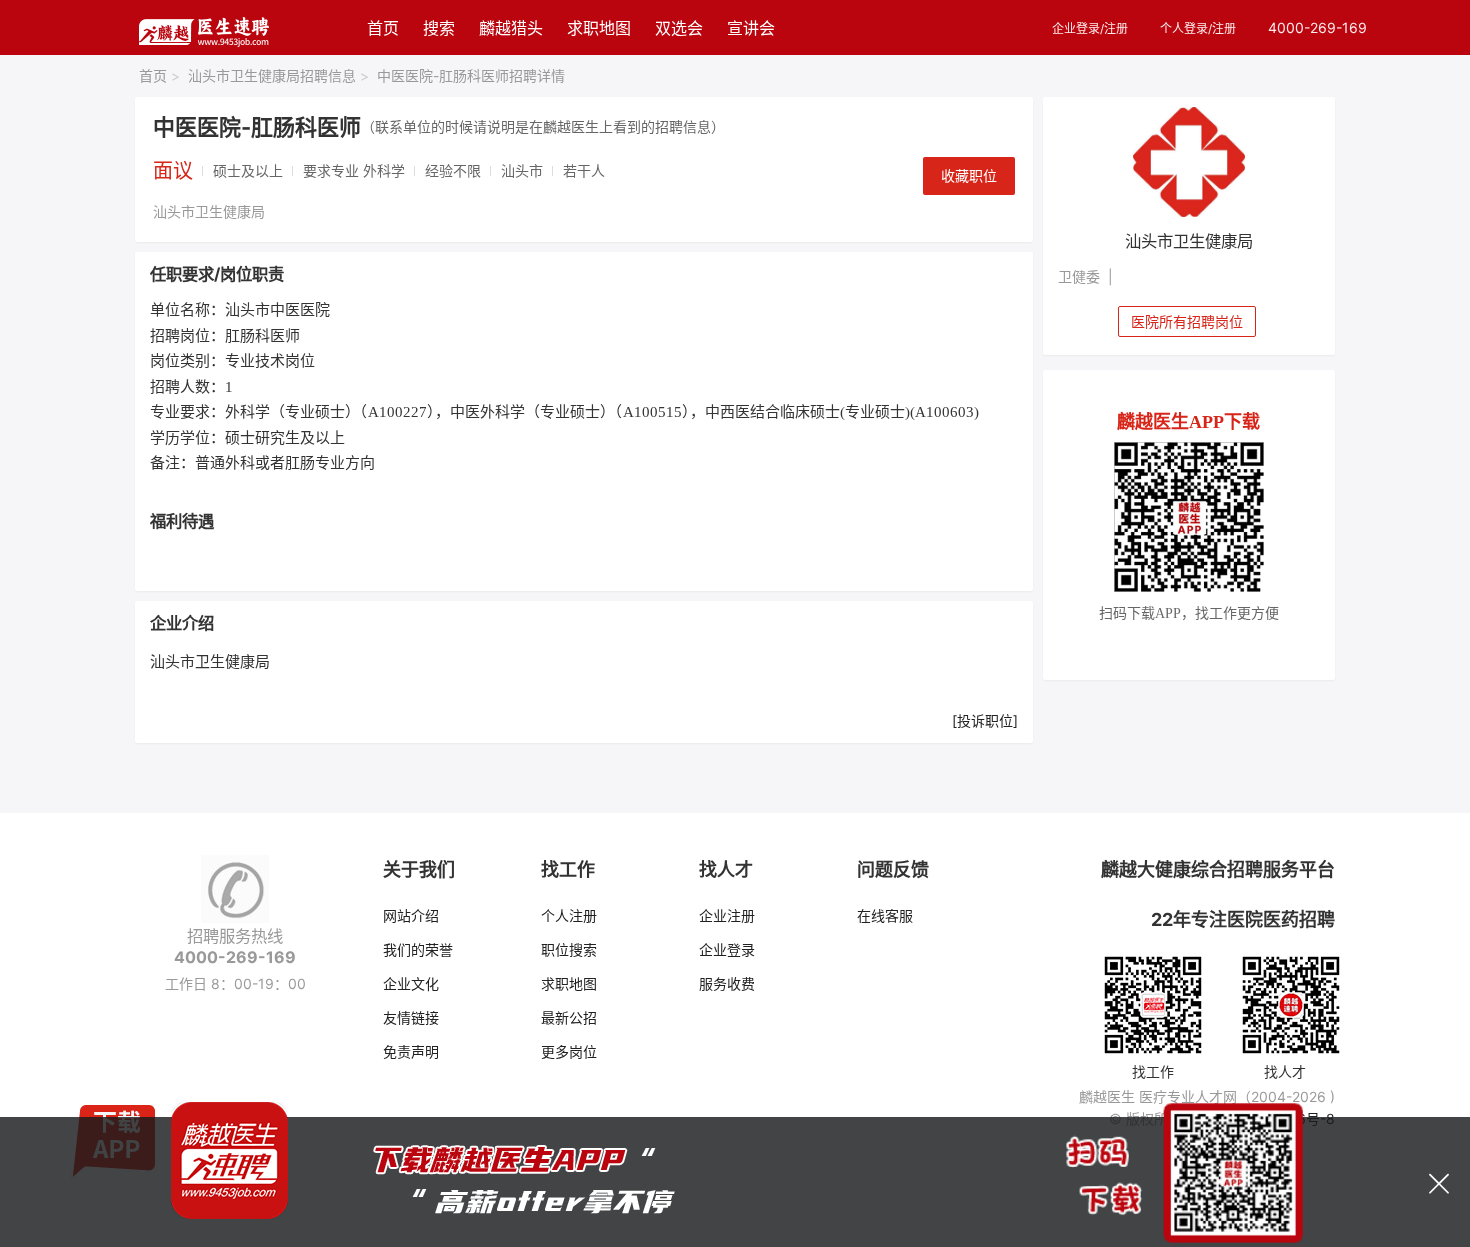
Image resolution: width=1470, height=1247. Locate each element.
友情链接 (411, 1017)
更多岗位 (569, 1051)
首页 (383, 28)
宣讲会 (751, 28)
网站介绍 (411, 915)
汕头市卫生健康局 (209, 211)
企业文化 (411, 983)
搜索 (439, 28)
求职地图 (599, 28)
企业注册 (727, 915)
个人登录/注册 (1198, 28)
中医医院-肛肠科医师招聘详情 (471, 75)
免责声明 (411, 1051)
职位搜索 (569, 949)
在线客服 (885, 915)
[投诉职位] (985, 720)
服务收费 (727, 983)
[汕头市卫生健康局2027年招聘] (1189, 162)
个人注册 (569, 915)
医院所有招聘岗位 (1187, 321)
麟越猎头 (511, 28)
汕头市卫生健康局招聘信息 (278, 75)
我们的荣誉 (418, 949)
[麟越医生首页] (203, 27)
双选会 (679, 28)
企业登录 (727, 949)
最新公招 (569, 1017)
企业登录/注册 (1090, 28)
